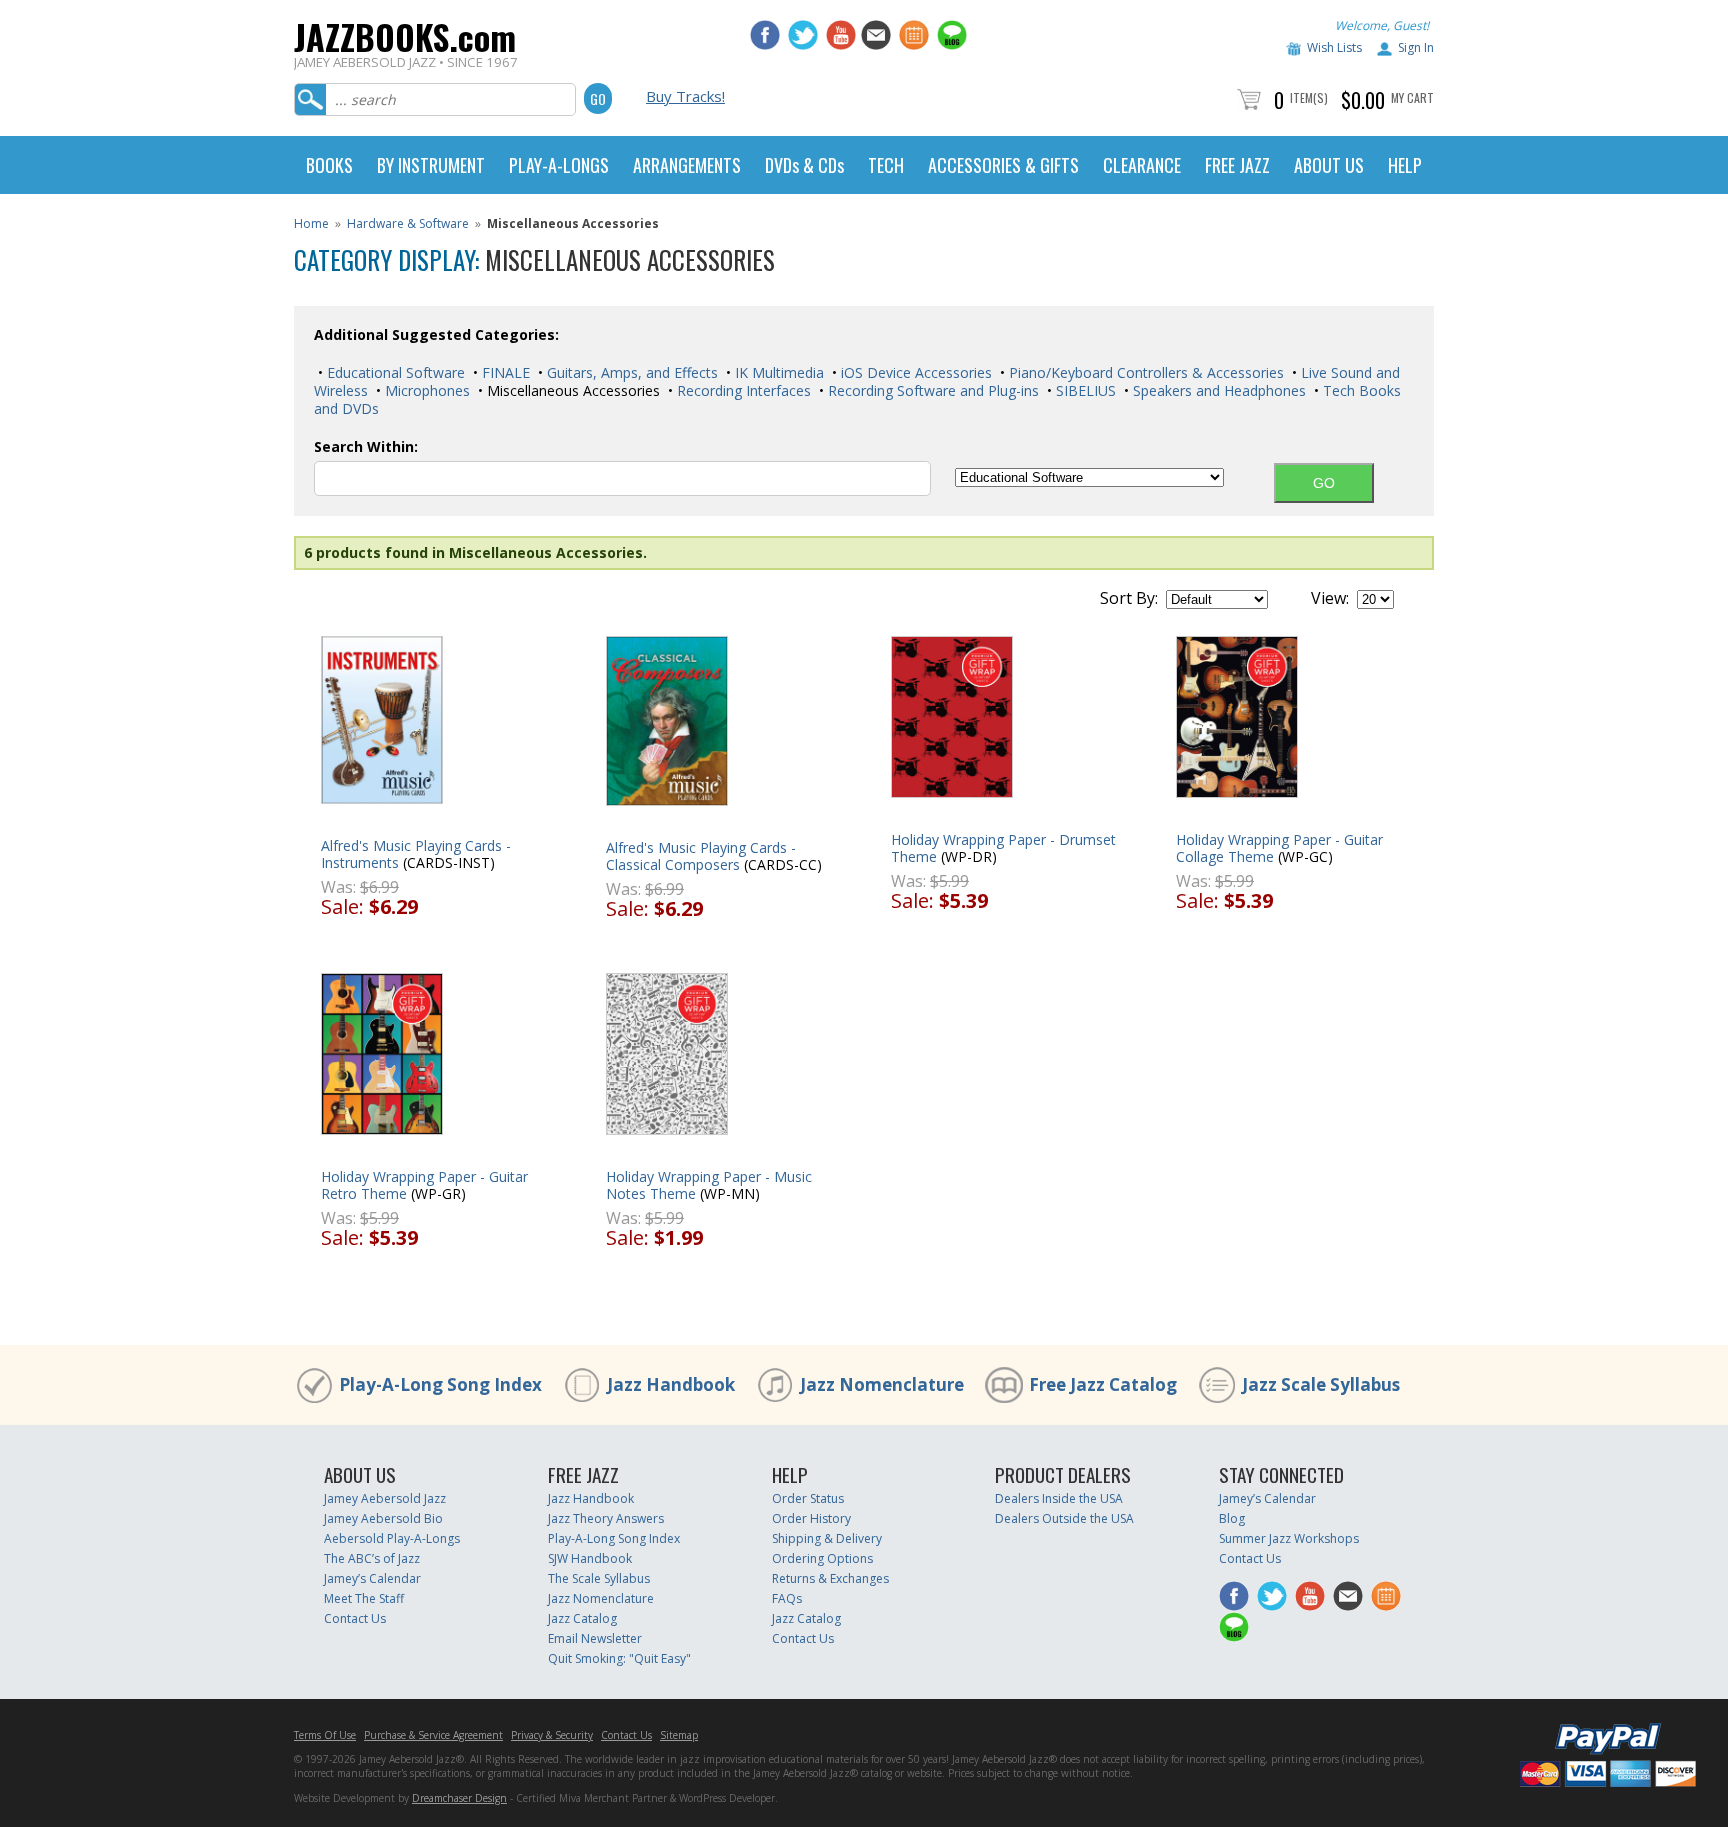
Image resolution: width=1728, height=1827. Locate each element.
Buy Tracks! (685, 96)
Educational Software (394, 372)
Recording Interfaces (742, 390)
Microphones (425, 390)
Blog (1232, 1518)
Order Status (808, 1498)
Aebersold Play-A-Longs (392, 1538)
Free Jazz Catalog (1103, 1384)
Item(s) (1309, 97)
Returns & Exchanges (830, 1578)
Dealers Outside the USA (1064, 1518)
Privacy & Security (552, 1735)
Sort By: (1129, 598)
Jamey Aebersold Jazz (385, 1498)
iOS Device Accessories (914, 372)
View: (1330, 598)
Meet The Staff (364, 1598)
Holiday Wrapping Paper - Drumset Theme (1003, 848)
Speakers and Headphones (1217, 390)
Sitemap (679, 1735)
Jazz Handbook (671, 1384)
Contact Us (355, 1618)
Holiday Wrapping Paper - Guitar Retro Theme (424, 1185)
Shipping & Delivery (827, 1538)
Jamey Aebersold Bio (383, 1518)
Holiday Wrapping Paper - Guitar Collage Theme (1279, 848)
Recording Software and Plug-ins (931, 390)
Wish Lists (1334, 47)
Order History (811, 1518)
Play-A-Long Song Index (440, 1384)
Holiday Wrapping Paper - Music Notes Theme (709, 1185)
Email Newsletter (595, 1638)
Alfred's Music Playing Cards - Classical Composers (701, 856)
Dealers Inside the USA (1059, 1498)
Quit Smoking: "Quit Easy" (619, 1658)
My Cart (1412, 97)
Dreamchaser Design (459, 1798)
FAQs (787, 1598)
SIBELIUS (1084, 390)
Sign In (1416, 47)
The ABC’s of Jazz (372, 1558)
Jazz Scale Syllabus (1321, 1384)
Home (311, 223)
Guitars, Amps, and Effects (630, 372)
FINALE (504, 372)
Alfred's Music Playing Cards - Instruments (416, 854)
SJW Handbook (590, 1558)
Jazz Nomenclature (882, 1384)
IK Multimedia (777, 372)
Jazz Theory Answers (606, 1518)
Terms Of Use (325, 1735)
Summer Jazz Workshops (1289, 1538)
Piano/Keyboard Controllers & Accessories (1144, 372)
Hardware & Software (408, 223)
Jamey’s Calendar (372, 1578)
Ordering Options (822, 1558)
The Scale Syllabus (599, 1578)
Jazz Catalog (582, 1618)
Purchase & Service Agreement (433, 1735)
